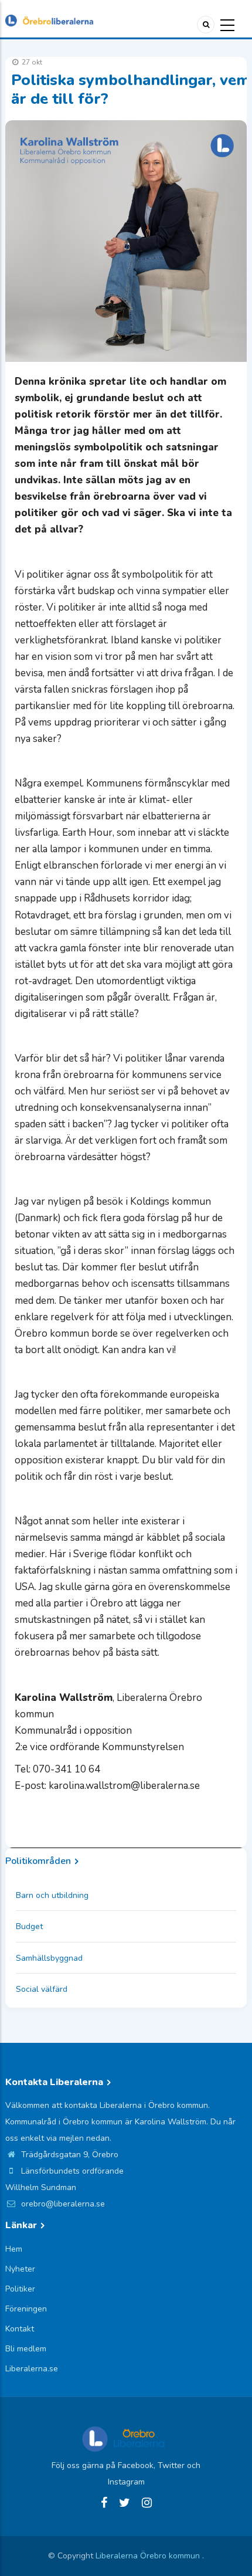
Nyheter (20, 2269)
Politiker (20, 2289)
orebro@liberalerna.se (62, 2204)
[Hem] (49, 20)
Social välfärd (42, 1989)
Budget (29, 1926)
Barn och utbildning (52, 1895)
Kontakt (20, 2329)
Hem (14, 2249)
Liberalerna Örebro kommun (149, 2556)
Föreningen (26, 2309)
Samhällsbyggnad (49, 1958)
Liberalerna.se (32, 2369)
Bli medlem (26, 2349)
